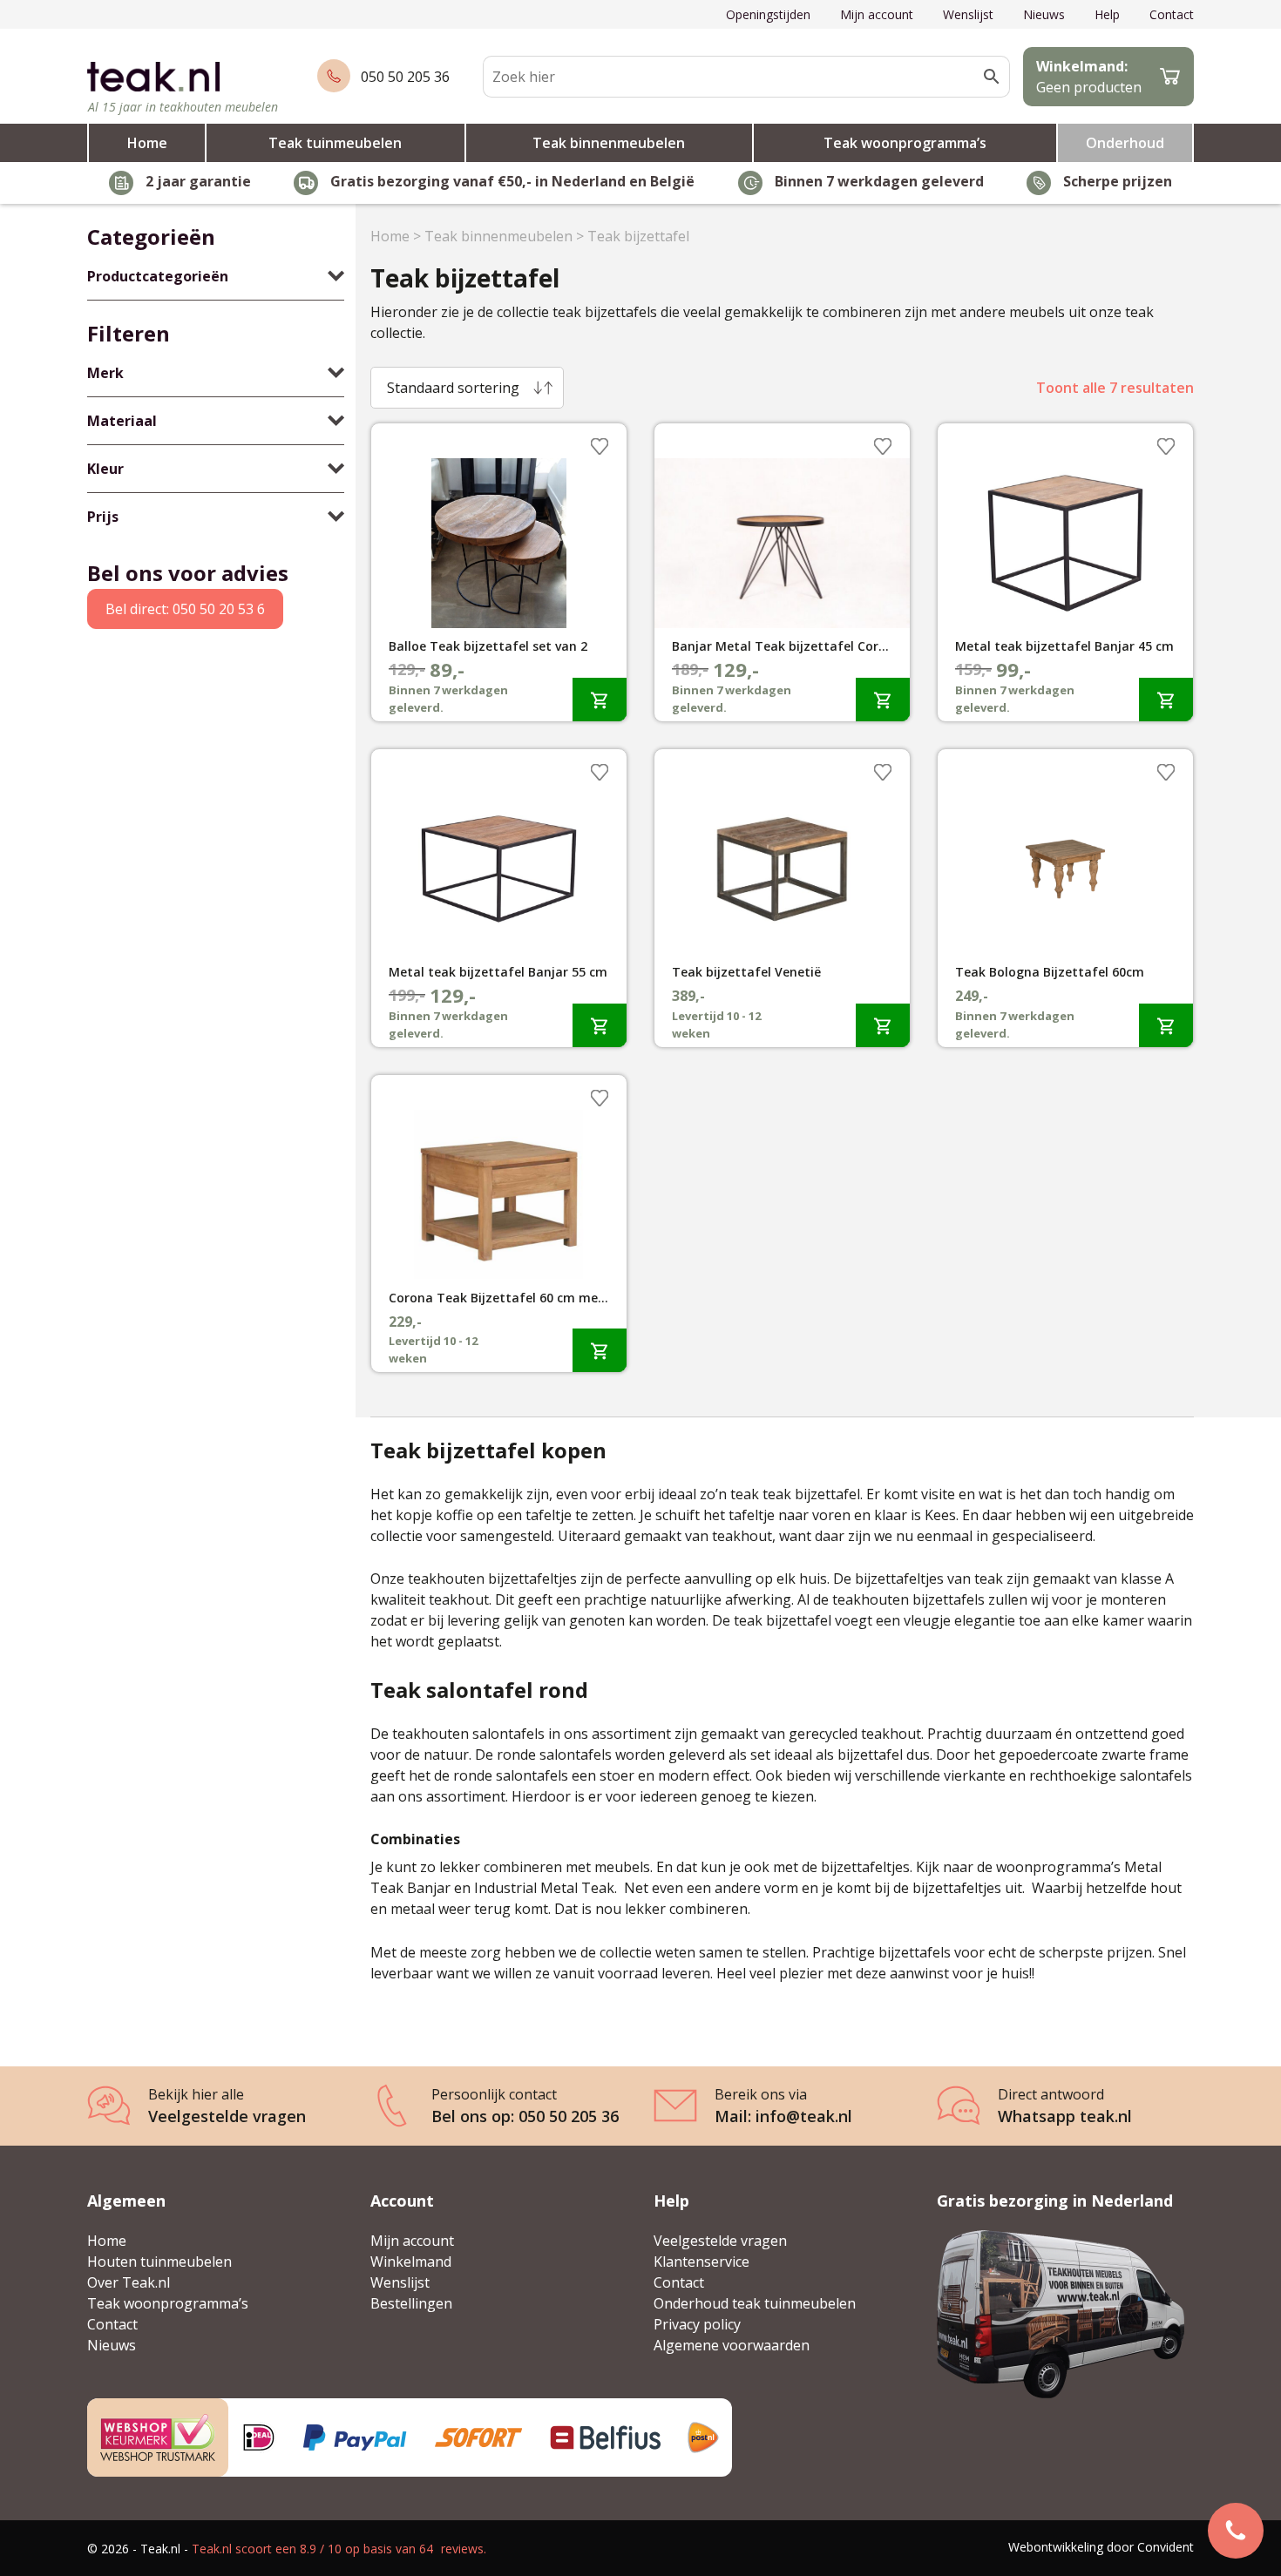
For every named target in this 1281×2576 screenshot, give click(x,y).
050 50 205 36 (405, 77)
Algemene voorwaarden (732, 2345)
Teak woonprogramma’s (905, 143)
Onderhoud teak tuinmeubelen (755, 2303)
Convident (1166, 2547)
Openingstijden (768, 14)
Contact (1172, 14)
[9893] (883, 699)
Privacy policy (697, 2324)
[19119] (600, 1350)
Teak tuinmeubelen (335, 143)
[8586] (600, 1025)
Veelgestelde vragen (720, 2241)
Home (147, 143)
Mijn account (877, 14)
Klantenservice (701, 2262)
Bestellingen (411, 2303)
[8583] (1166, 699)
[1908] (883, 1025)
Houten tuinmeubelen (159, 2262)
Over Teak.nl (129, 2282)
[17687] (600, 699)
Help (1107, 14)
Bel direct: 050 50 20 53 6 (185, 609)
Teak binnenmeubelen (609, 143)
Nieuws (1044, 14)
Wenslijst (968, 14)
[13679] (1166, 1025)
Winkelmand (411, 2262)
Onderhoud (1125, 143)
